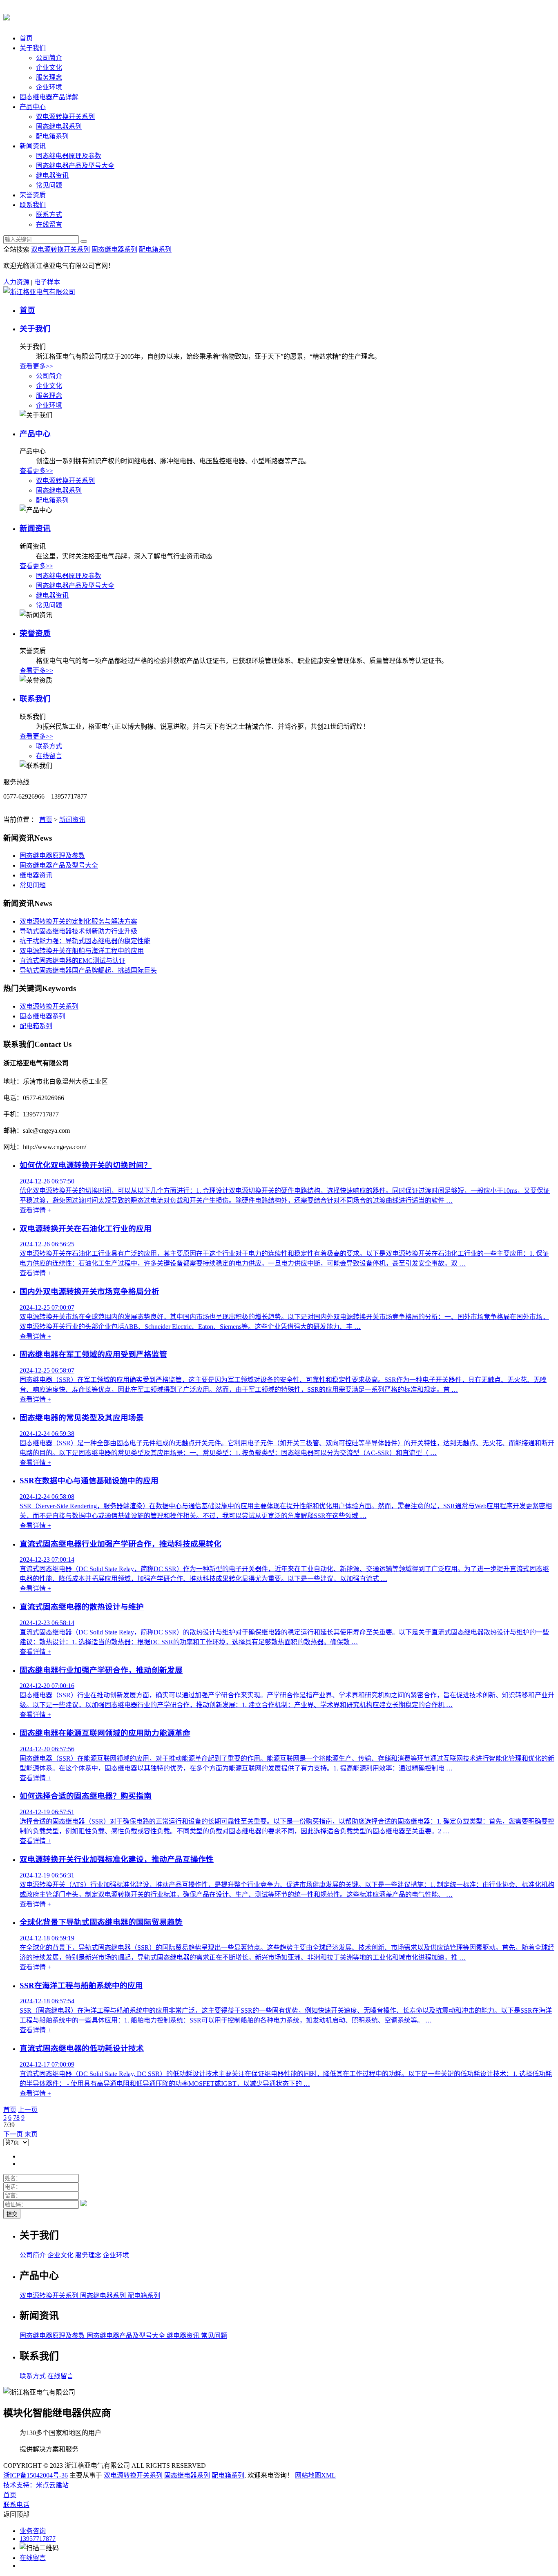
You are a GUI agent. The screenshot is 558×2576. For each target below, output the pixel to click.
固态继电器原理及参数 (69, 156)
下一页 (13, 2134)
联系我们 (33, 205)
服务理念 (49, 77)
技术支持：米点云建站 (36, 2485)
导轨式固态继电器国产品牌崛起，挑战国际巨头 (88, 970)
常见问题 (49, 185)
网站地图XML (315, 2475)
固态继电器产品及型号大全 (75, 166)
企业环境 (49, 87)
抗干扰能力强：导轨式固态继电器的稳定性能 (85, 941)
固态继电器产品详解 (49, 97)
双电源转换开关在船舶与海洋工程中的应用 (82, 951)
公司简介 (49, 58)
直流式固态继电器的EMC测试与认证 (73, 961)
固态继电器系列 (59, 126)
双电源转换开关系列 (65, 117)
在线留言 (49, 224)
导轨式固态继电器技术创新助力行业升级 (78, 931)
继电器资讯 (52, 175)
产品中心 (33, 107)
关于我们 (33, 48)
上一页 (28, 2110)
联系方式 (49, 215)
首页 (26, 38)
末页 (31, 2134)
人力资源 (16, 282)
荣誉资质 (33, 195)
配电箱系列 (52, 136)
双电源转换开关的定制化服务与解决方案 (78, 921)
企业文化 (49, 68)
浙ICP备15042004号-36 (36, 2475)
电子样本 (47, 282)
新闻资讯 (33, 146)
